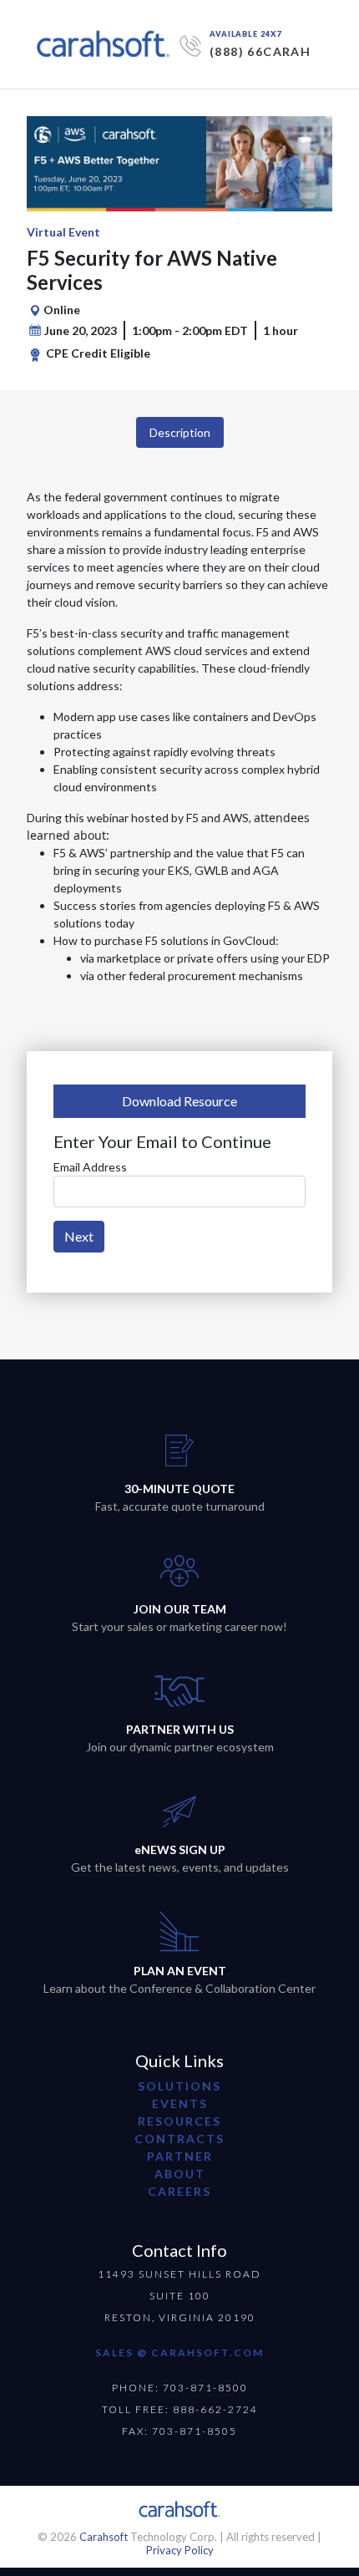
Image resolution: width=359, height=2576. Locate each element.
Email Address (90, 1167)
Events (180, 2103)
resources (179, 2121)
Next (79, 1236)
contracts (179, 2139)
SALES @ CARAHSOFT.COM (179, 2352)
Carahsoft (104, 2537)
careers (179, 2191)
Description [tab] (180, 432)
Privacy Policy (180, 2550)
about (180, 2174)
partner (180, 2156)
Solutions (179, 2086)
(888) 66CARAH (260, 51)
